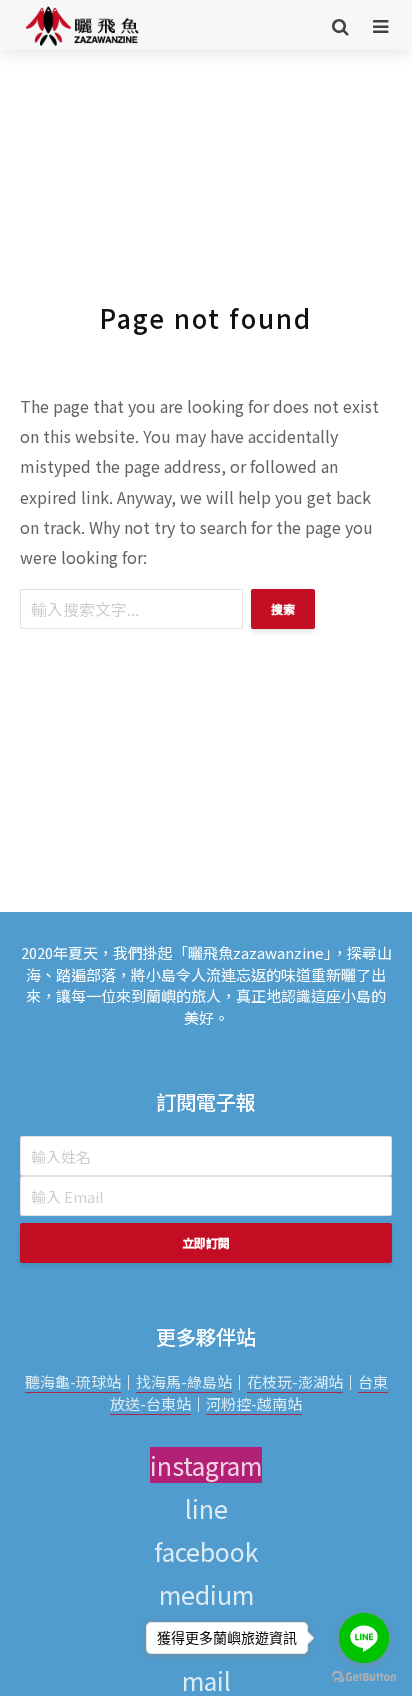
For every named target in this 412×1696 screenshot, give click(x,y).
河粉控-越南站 (254, 1403)
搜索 (283, 608)
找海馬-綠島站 (184, 1381)
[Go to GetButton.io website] (364, 1676)
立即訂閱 (206, 1242)
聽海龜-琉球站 (73, 1381)
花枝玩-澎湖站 (295, 1381)
